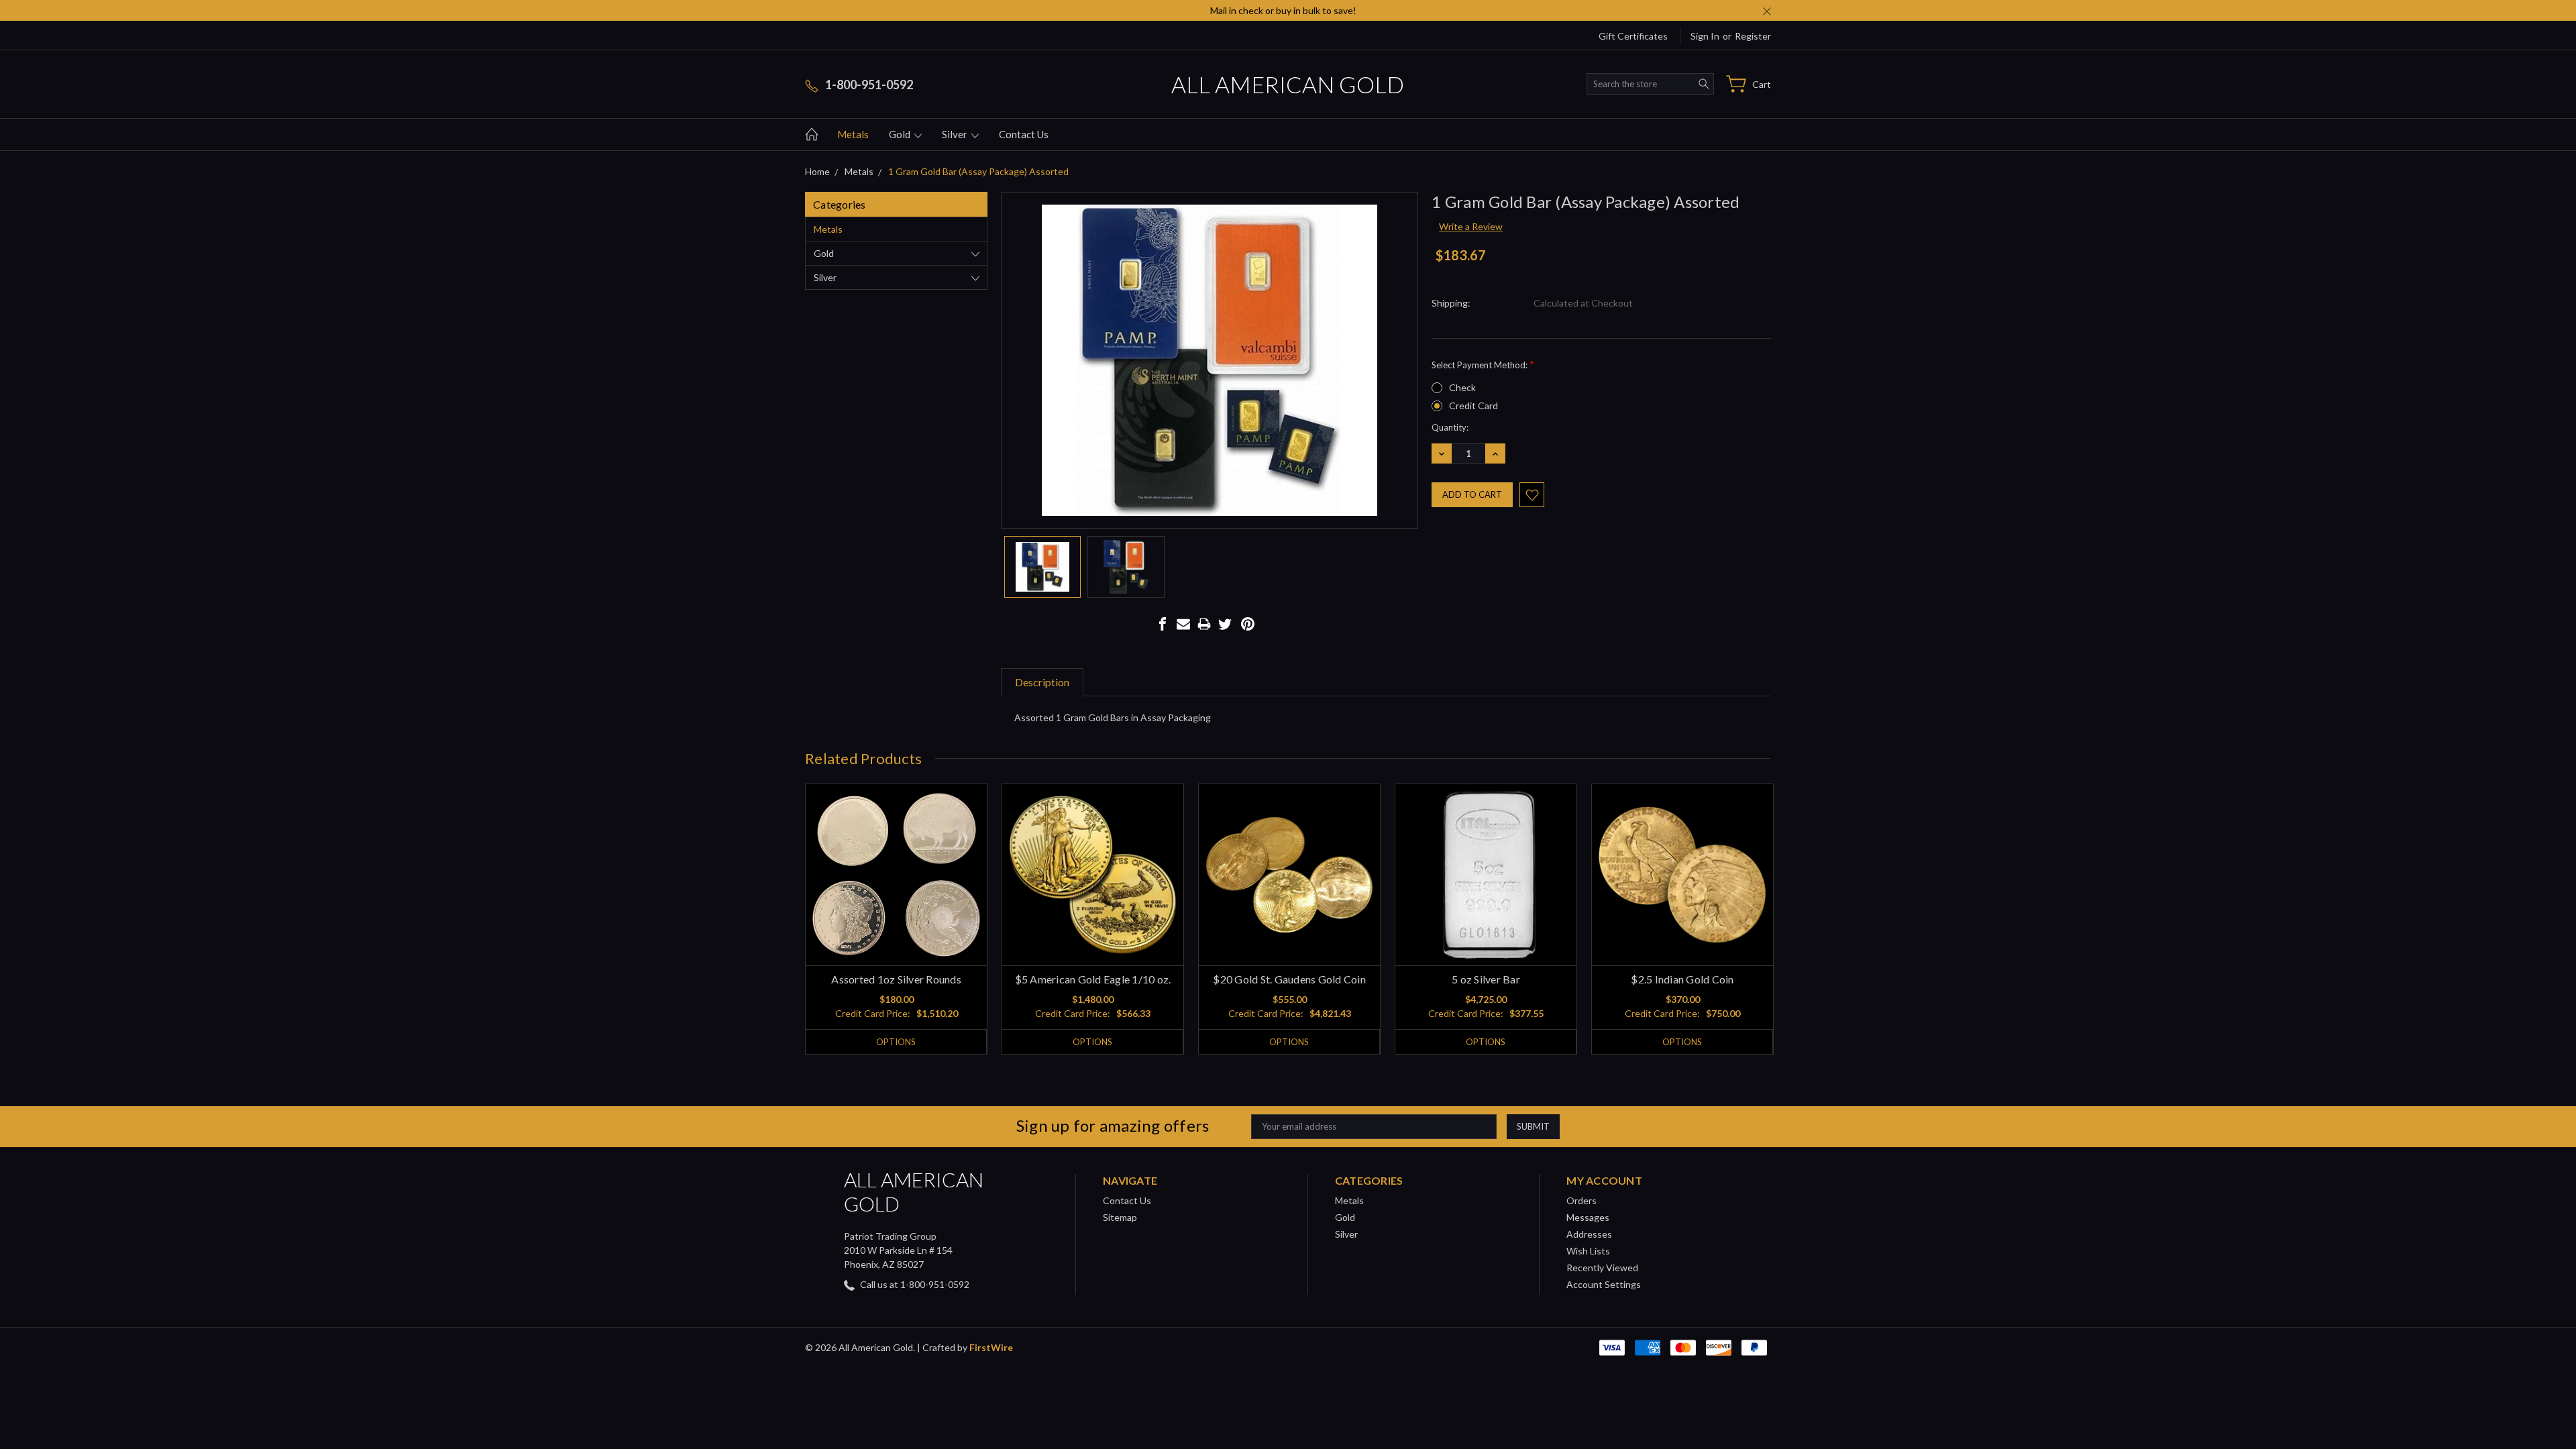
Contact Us (1024, 134)
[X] (1225, 624)
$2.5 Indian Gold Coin (1682, 979)
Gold (901, 134)
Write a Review (1471, 226)
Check (1462, 387)
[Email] (1183, 624)
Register (1753, 36)
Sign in (1705, 36)
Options (896, 1042)
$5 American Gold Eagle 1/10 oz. (1093, 979)
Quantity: (1450, 427)
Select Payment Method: (1483, 364)
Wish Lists (1588, 1251)
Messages (1588, 1217)
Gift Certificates (1633, 36)
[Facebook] (1163, 624)
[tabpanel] (897, 919)
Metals (853, 134)
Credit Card (1473, 406)
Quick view (897, 911)
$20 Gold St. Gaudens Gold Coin (1289, 979)
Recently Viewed (1602, 1268)
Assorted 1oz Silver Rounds (896, 979)
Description (1042, 682)
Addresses (1589, 1234)
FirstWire (991, 1347)
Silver (956, 134)
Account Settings (1604, 1284)
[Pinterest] (1248, 624)
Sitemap (1120, 1217)
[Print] (1204, 624)
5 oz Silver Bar (1486, 979)
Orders (1581, 1200)
